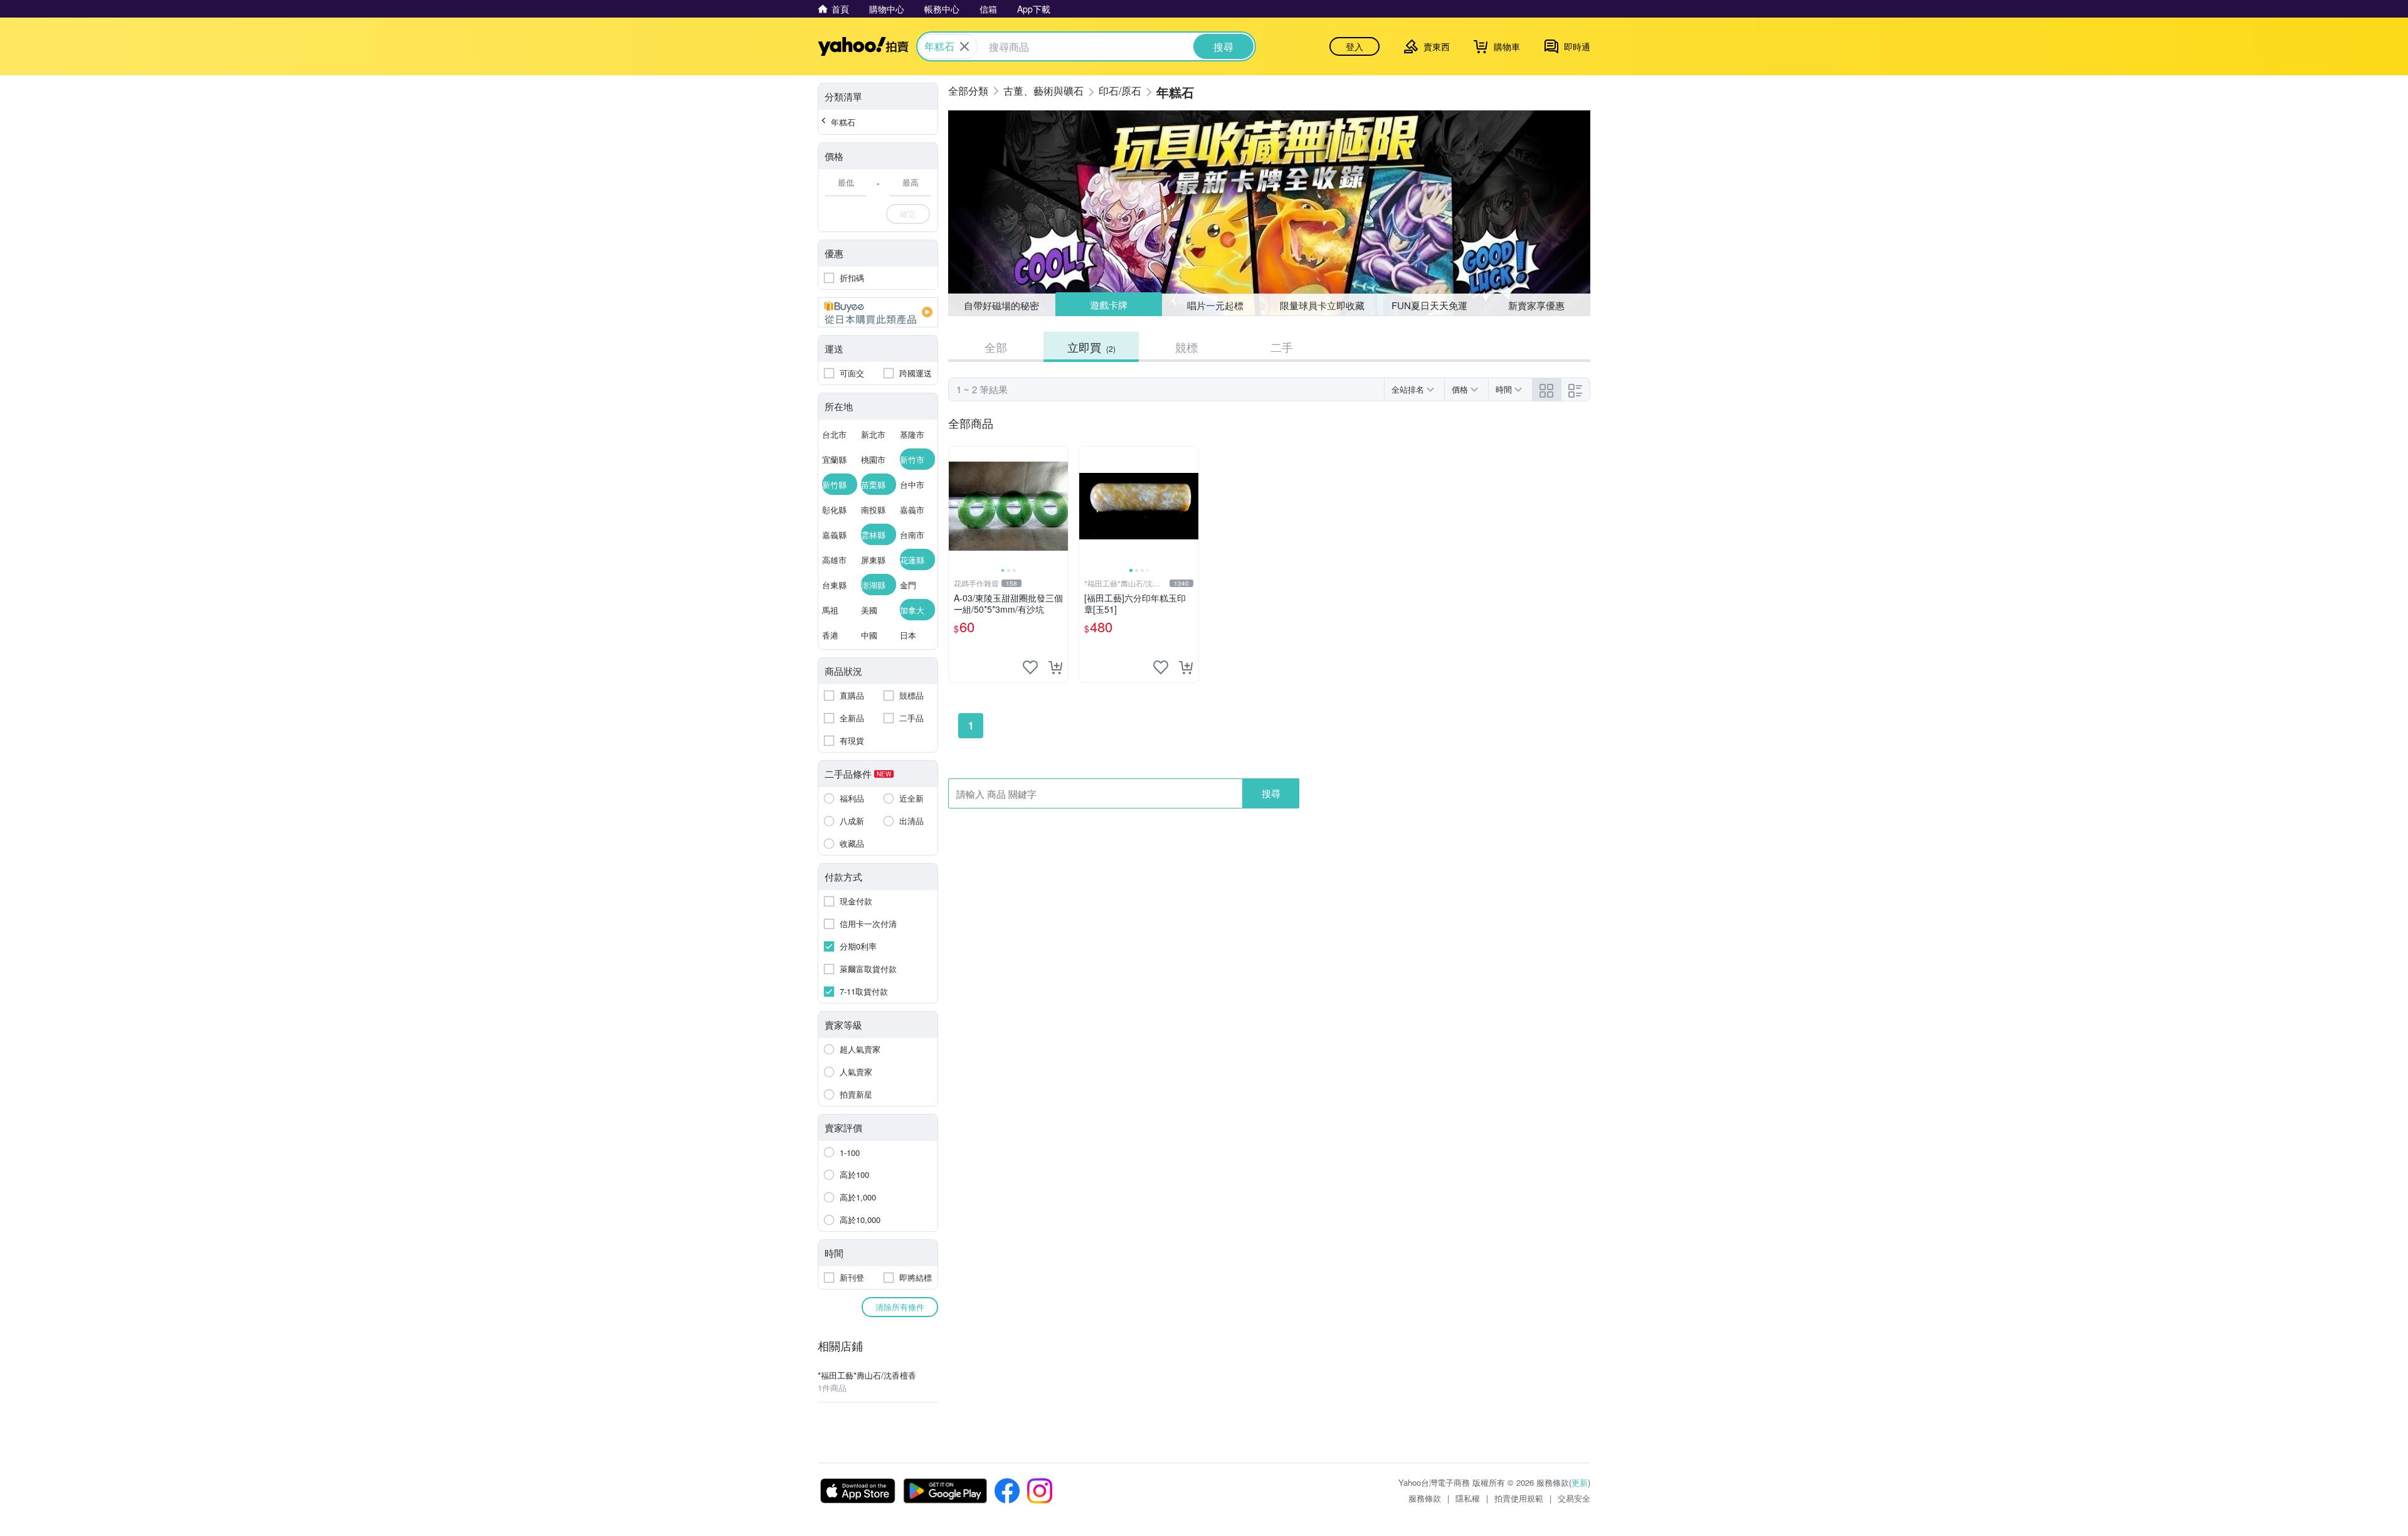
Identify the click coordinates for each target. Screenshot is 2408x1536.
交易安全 (1574, 1498)
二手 (1282, 347)
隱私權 (1468, 1498)
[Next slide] (1060, 506)
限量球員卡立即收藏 (1322, 305)
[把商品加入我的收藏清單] (1030, 667)
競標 (1186, 347)
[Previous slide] (957, 506)
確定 (908, 214)
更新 (1580, 1482)
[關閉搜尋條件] (964, 46)
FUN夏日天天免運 (1429, 305)
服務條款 (1425, 1498)
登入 (1354, 46)
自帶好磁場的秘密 (1001, 305)
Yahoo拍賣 (863, 46)
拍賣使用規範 (1519, 1498)
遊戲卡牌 (1108, 305)
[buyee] (878, 312)
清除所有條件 (900, 1307)
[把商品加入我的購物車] (1055, 667)
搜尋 (1271, 793)
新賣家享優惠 (1536, 305)
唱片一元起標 (1216, 305)
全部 (996, 347)
